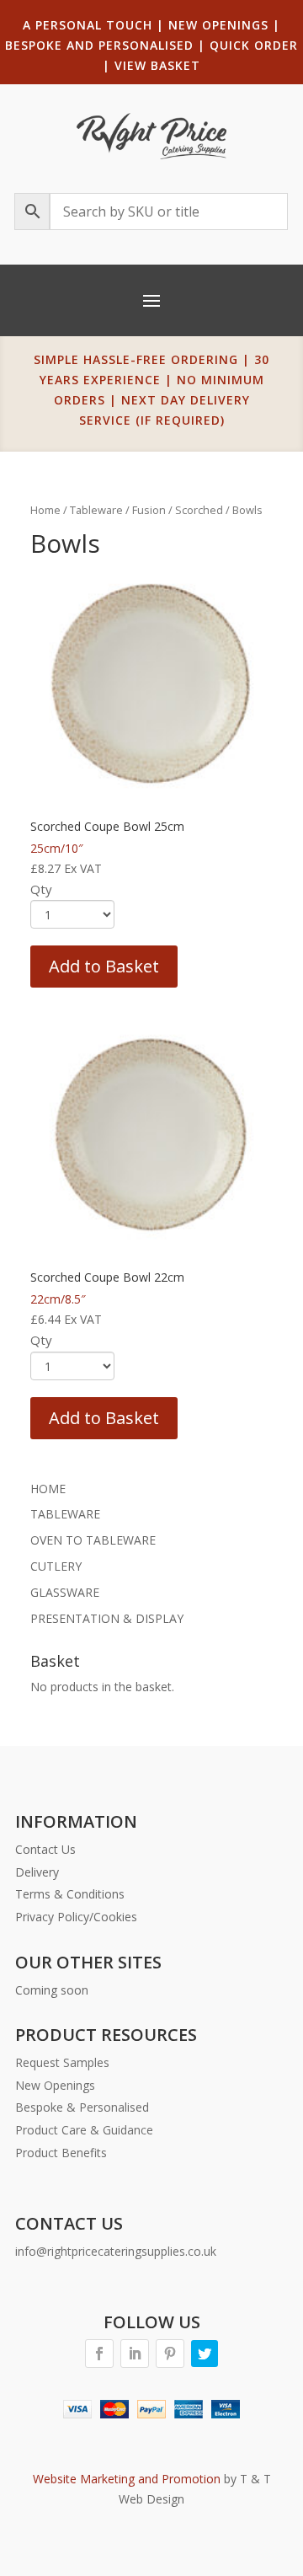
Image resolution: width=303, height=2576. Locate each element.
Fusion (149, 510)
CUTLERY (56, 1566)
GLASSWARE (65, 1592)
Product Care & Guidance (84, 2130)
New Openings (55, 2085)
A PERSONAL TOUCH (88, 25)
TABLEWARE (65, 1514)
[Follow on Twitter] (205, 2354)
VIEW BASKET (157, 65)
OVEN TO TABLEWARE (93, 1540)
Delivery (37, 1872)
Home (45, 510)
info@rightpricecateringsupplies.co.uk (116, 2251)
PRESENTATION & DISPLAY (107, 1618)
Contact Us (45, 1849)
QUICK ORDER (254, 45)
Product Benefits (61, 2153)
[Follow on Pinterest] (170, 2354)
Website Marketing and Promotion (127, 2479)
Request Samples (62, 2062)
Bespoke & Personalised (82, 2107)
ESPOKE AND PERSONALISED (104, 45)
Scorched (199, 510)
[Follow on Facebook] (99, 2354)
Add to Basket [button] (104, 966)
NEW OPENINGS (218, 25)
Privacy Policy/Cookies (76, 1917)
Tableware (96, 510)
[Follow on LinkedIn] (135, 2354)
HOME (48, 1489)
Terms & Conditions (70, 1894)
